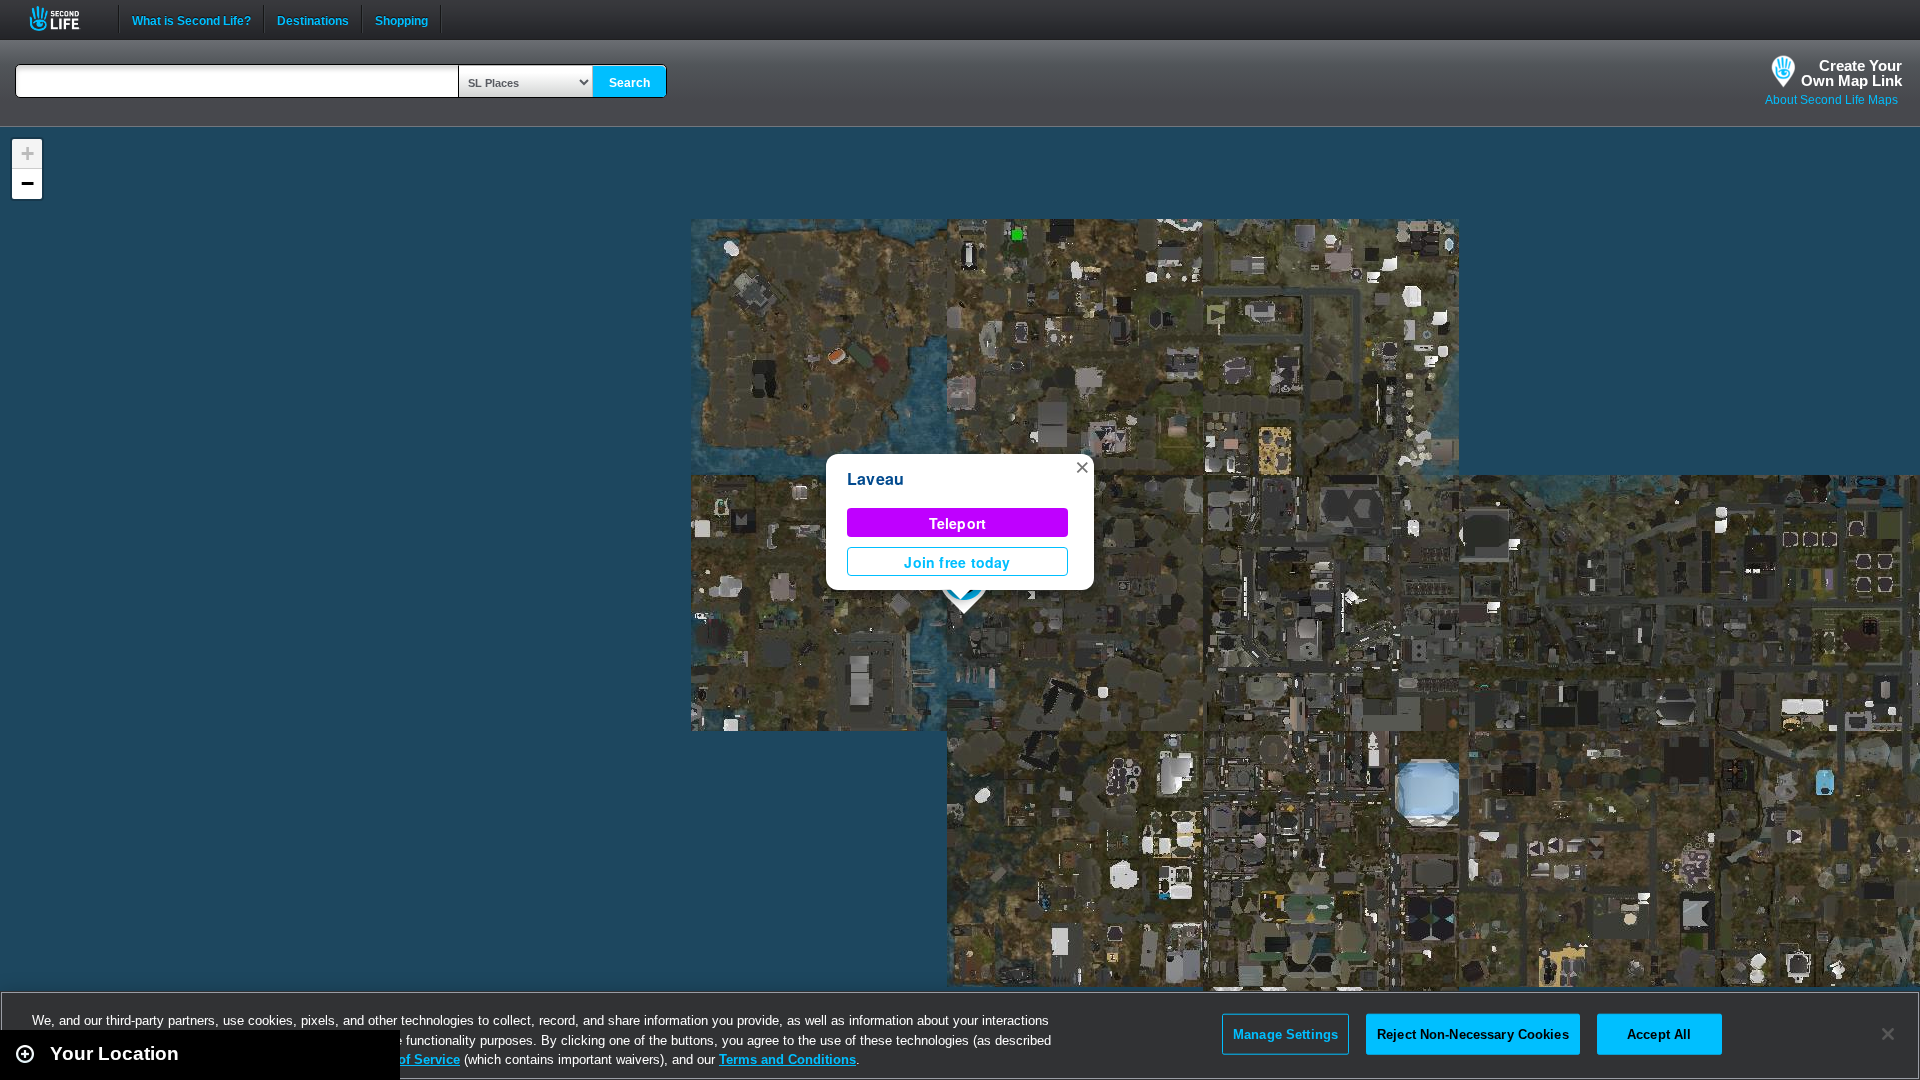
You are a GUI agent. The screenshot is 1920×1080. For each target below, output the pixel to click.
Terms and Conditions (787, 1059)
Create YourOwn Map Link (1851, 73)
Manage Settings (1285, 1033)
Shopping (401, 19)
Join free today (957, 562)
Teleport (958, 523)
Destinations (313, 19)
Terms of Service (408, 1059)
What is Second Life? (191, 19)
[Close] (1888, 1034)
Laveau (875, 478)
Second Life (65, 18)
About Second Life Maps (1831, 100)
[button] (1082, 466)
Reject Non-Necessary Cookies (1473, 1033)
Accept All (1659, 1033)
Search (629, 83)
